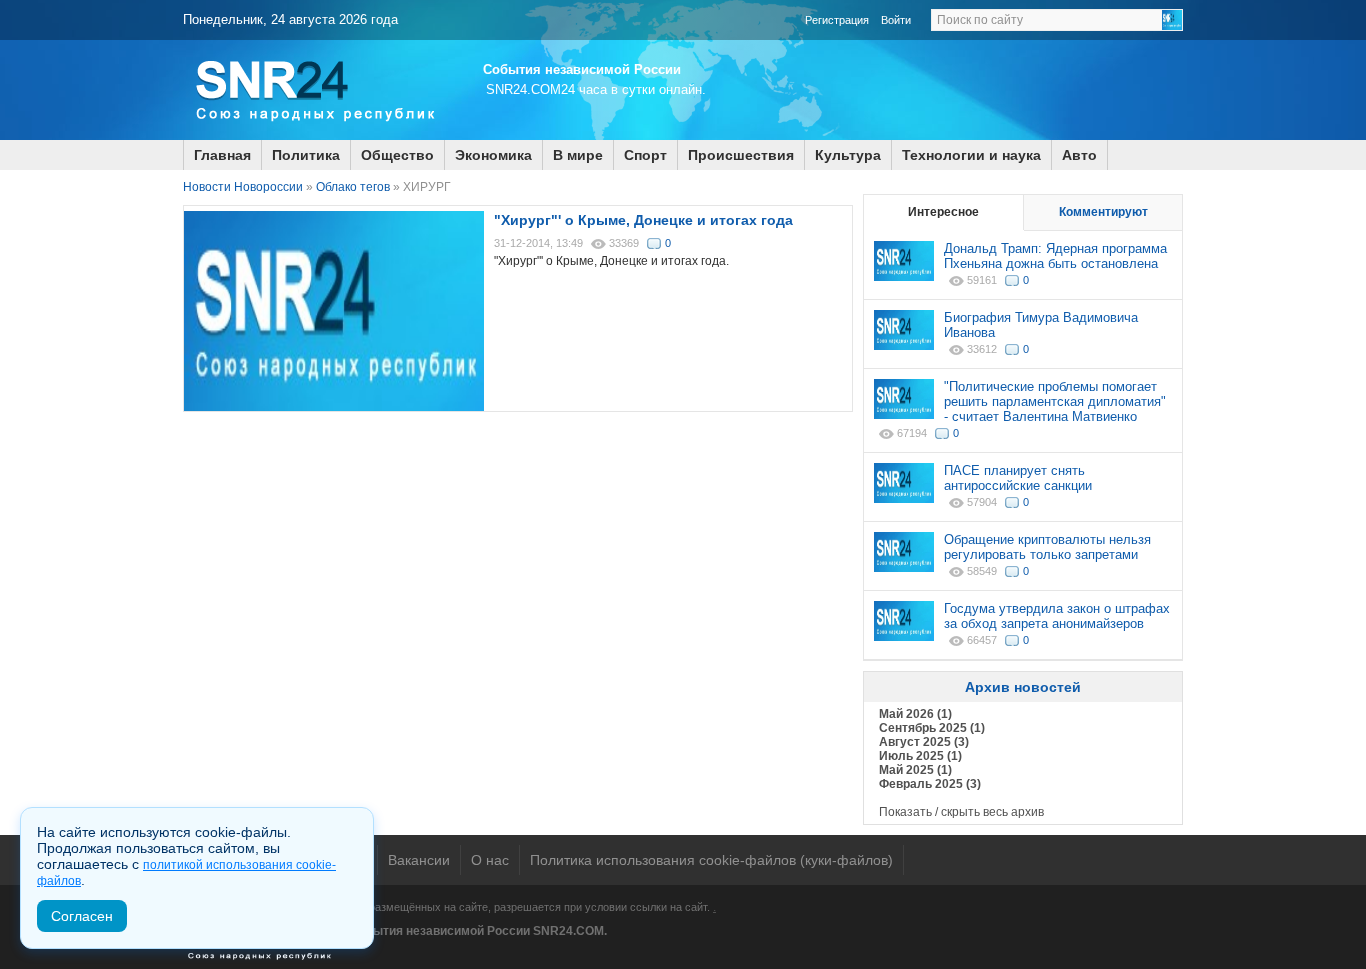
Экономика (493, 155)
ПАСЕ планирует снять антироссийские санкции (1018, 478)
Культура (848, 155)
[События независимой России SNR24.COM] (313, 136)
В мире (578, 155)
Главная (222, 155)
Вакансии (419, 860)
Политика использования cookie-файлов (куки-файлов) (711, 860)
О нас (490, 860)
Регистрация (837, 20)
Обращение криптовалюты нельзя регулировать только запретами (1047, 547)
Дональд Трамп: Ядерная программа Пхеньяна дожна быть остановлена (1055, 256)
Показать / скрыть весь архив (961, 812)
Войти (896, 20)
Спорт (645, 155)
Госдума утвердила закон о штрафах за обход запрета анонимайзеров (1057, 616)
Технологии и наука (971, 155)
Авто (1079, 155)
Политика (306, 155)
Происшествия (741, 155)
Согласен (82, 916)
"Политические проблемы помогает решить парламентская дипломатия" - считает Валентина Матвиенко (1055, 401)
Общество (397, 155)
